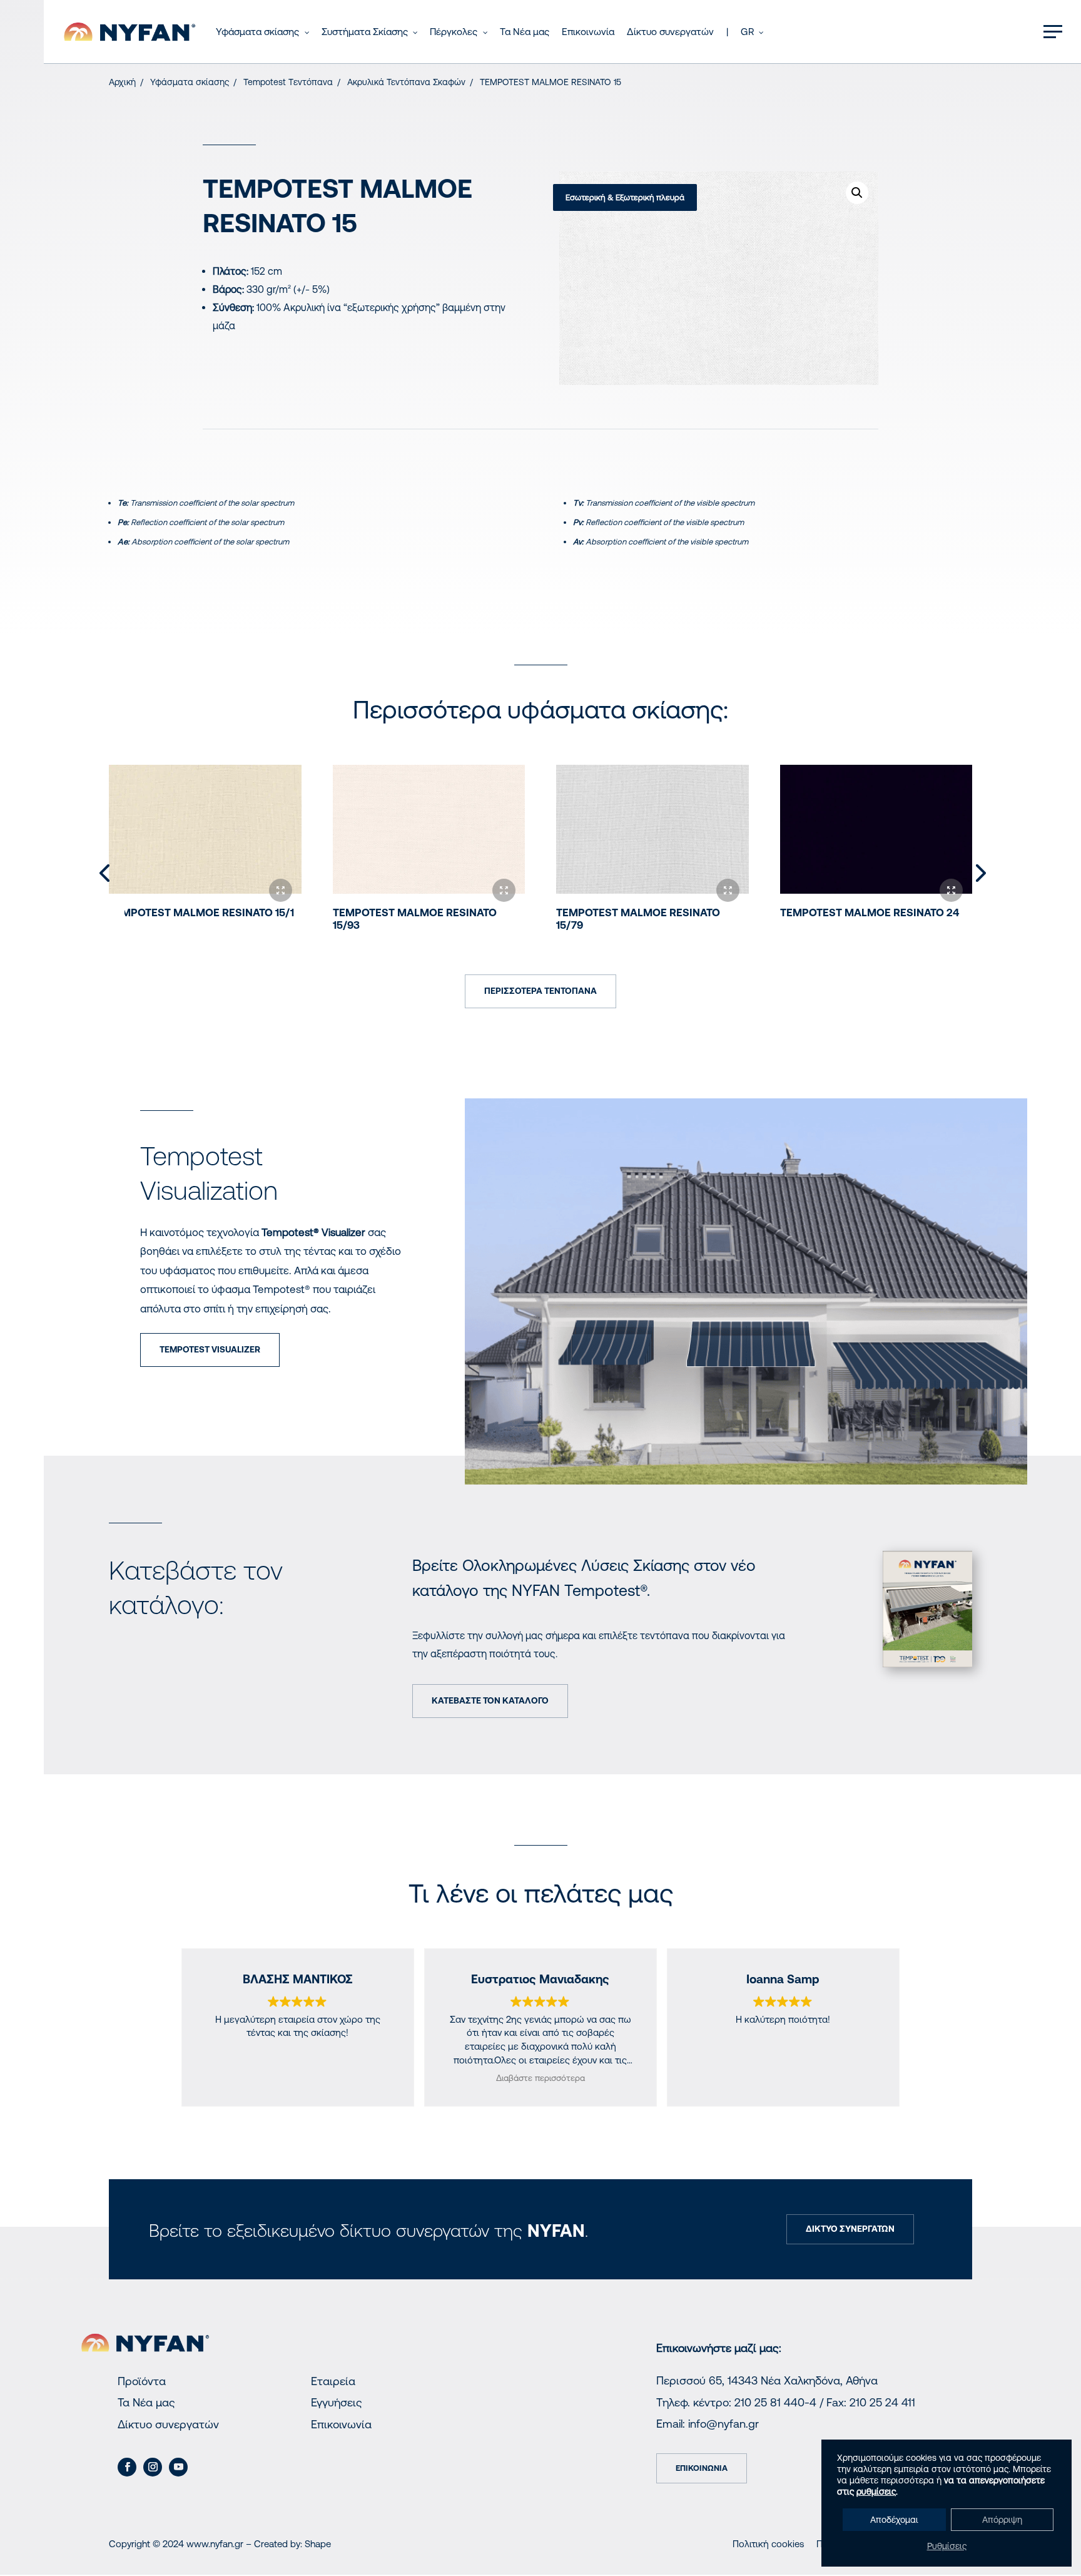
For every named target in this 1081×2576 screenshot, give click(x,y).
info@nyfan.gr (723, 2424)
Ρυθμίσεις (947, 2546)
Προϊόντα (142, 2381)
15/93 (415, 919)
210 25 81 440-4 (775, 2402)
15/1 (201, 912)
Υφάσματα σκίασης (190, 82)
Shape (318, 2544)
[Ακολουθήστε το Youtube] (178, 2467)
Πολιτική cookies (768, 2544)
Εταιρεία (333, 2381)
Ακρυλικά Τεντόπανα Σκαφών (406, 82)
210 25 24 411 (882, 2402)
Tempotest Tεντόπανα (288, 82)
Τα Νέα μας (146, 2402)
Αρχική (122, 82)
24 (870, 912)
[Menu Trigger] (1053, 31)
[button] (857, 193)
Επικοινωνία (341, 2424)
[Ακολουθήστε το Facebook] (127, 2467)
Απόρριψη (1002, 2520)
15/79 (638, 919)
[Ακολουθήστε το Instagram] (153, 2467)
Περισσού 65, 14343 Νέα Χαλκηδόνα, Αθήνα (767, 2380)
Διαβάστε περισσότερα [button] (540, 2078)
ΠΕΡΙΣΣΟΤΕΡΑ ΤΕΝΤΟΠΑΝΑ (540, 991)
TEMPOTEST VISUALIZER (210, 1349)
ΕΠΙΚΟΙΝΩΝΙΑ (702, 2468)
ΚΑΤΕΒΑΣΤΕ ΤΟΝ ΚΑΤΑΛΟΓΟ (490, 1700)
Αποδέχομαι (894, 2520)
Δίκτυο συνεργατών (168, 2424)
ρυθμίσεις (876, 2492)
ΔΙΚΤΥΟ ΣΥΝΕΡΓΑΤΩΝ (850, 2229)
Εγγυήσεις (337, 2402)
